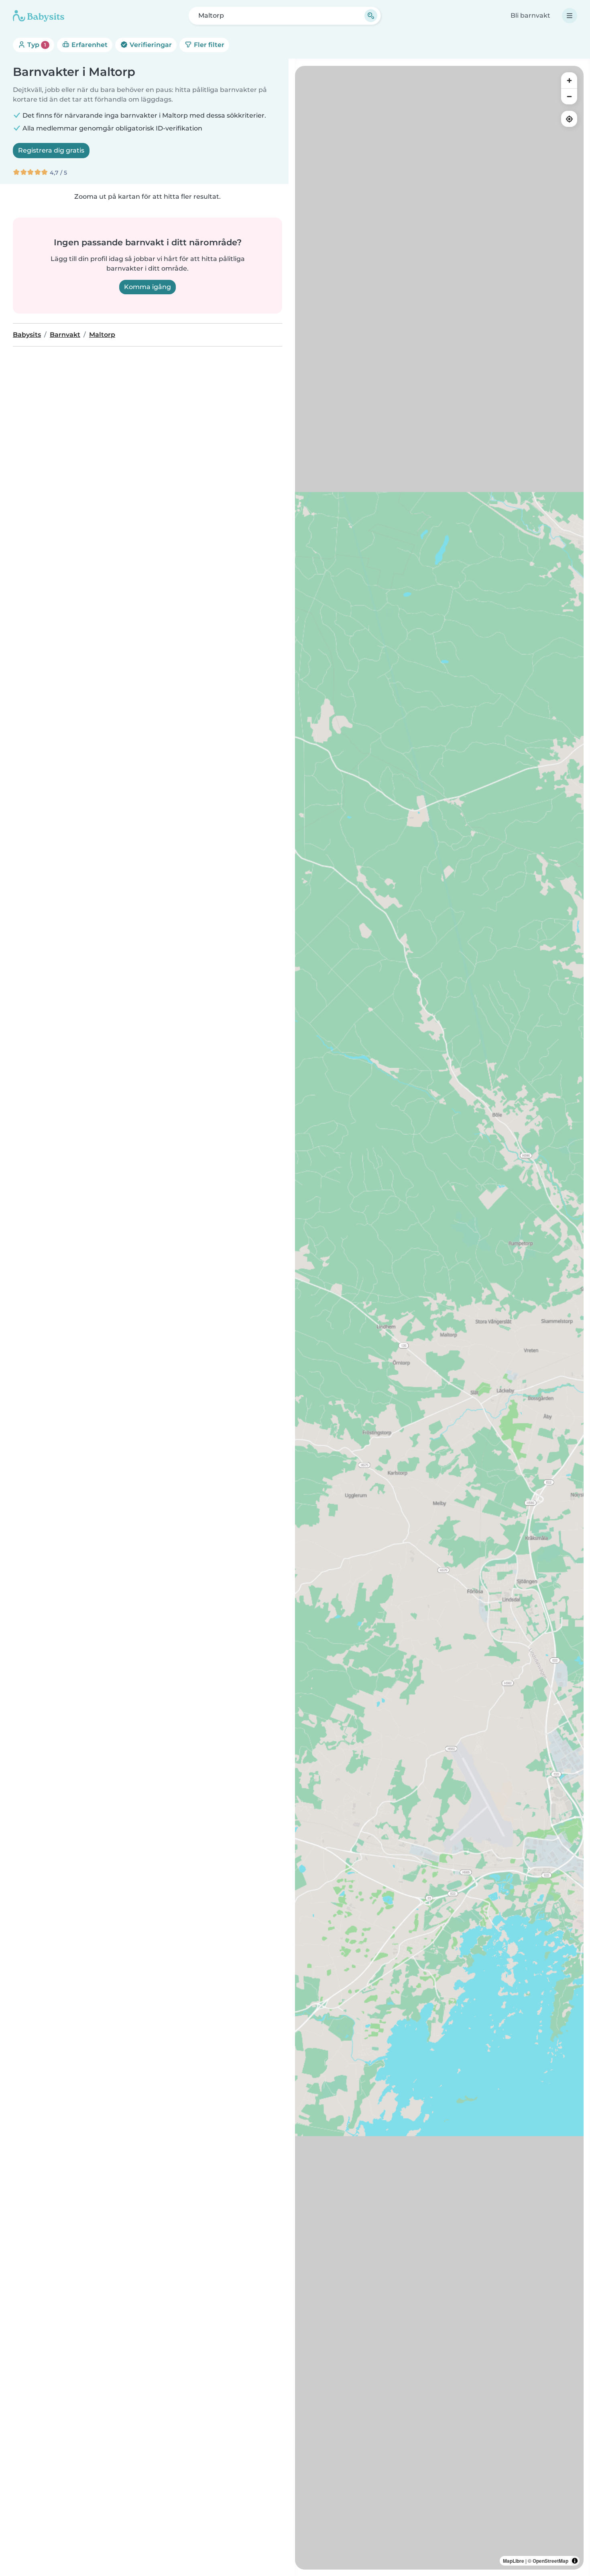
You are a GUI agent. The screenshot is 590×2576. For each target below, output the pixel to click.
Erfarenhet (89, 45)
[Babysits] (39, 16)
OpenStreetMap (550, 2561)
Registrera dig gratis (51, 150)
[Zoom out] (569, 96)
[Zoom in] (569, 80)
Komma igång (147, 287)
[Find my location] (569, 119)
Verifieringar (150, 45)
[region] (439, 1318)
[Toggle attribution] (575, 2561)
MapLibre (514, 2561)
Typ (36, 45)
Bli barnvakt (530, 15)
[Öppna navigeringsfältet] (570, 16)
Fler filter (208, 45)
